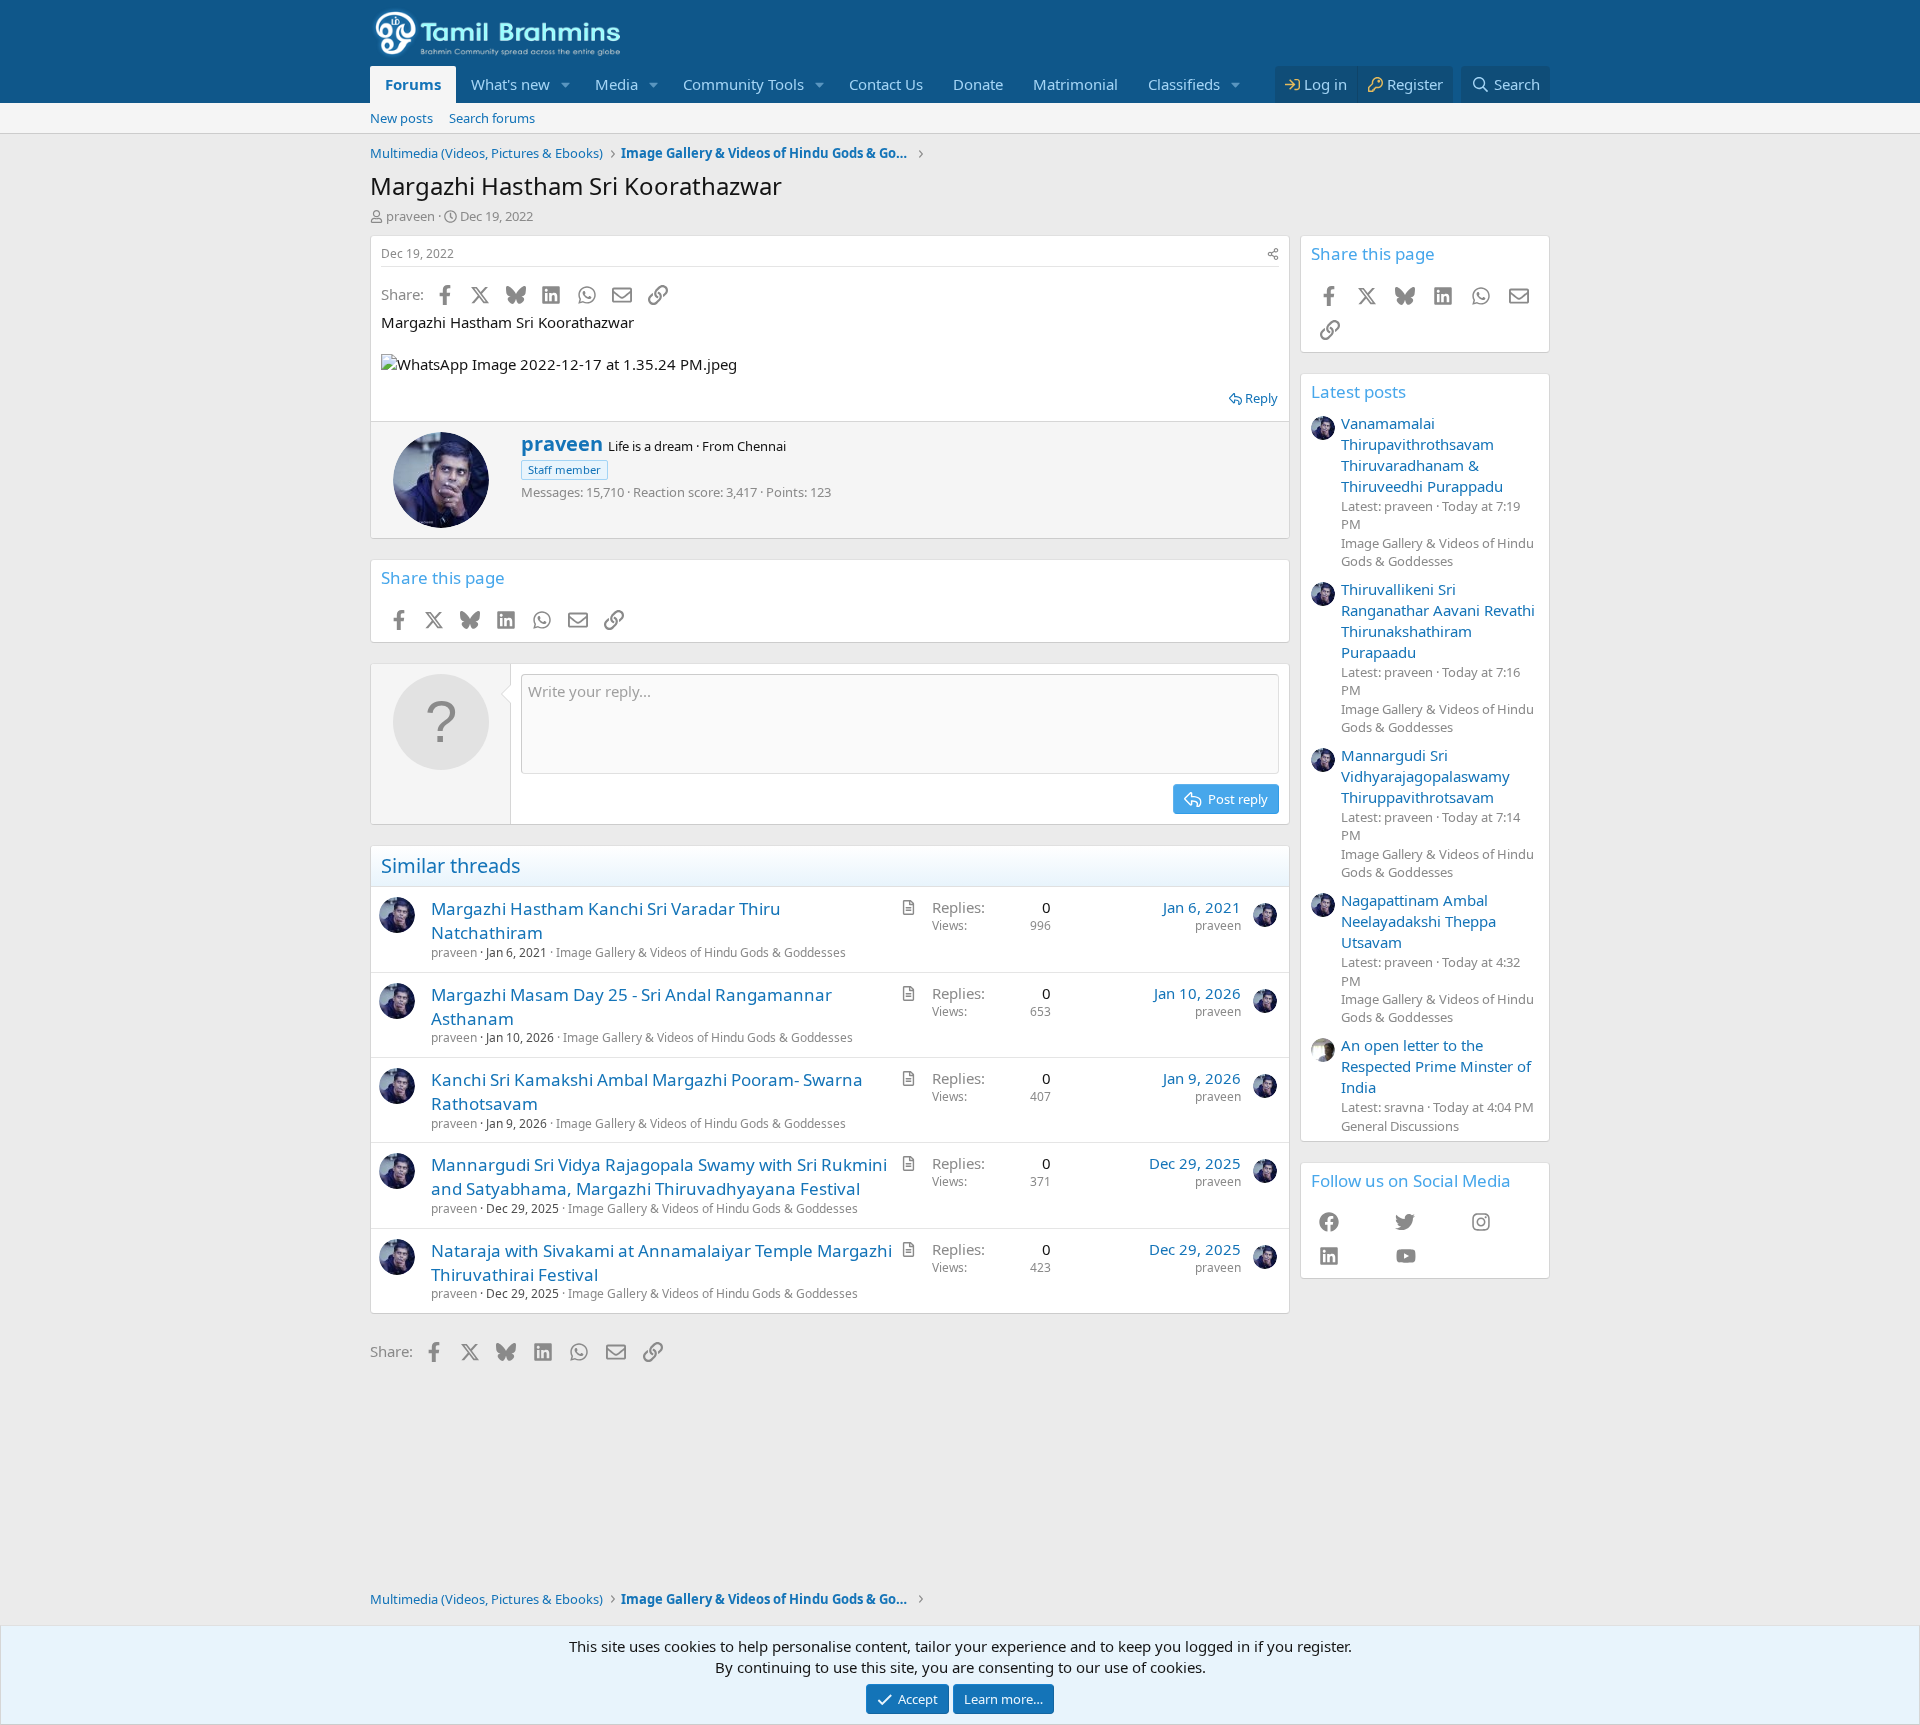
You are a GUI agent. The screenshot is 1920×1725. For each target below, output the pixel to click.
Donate (978, 84)
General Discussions (1400, 1126)
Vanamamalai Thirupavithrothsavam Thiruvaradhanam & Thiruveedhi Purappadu (1422, 454)
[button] (566, 84)
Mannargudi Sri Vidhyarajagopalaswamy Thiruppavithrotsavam (1425, 776)
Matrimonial (1075, 84)
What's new (510, 84)
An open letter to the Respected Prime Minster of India (1436, 1066)
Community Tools (743, 84)
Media (616, 84)
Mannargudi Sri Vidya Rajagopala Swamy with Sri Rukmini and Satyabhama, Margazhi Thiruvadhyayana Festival (659, 1176)
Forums (413, 84)
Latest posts (1358, 391)
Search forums (492, 118)
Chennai (761, 446)
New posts (401, 118)
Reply (1261, 398)
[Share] (1273, 254)
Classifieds (1184, 84)
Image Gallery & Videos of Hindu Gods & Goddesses (701, 952)
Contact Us (886, 84)
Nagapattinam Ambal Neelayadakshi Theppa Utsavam (1418, 921)
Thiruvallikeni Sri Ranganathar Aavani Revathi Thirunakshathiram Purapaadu (1438, 620)
